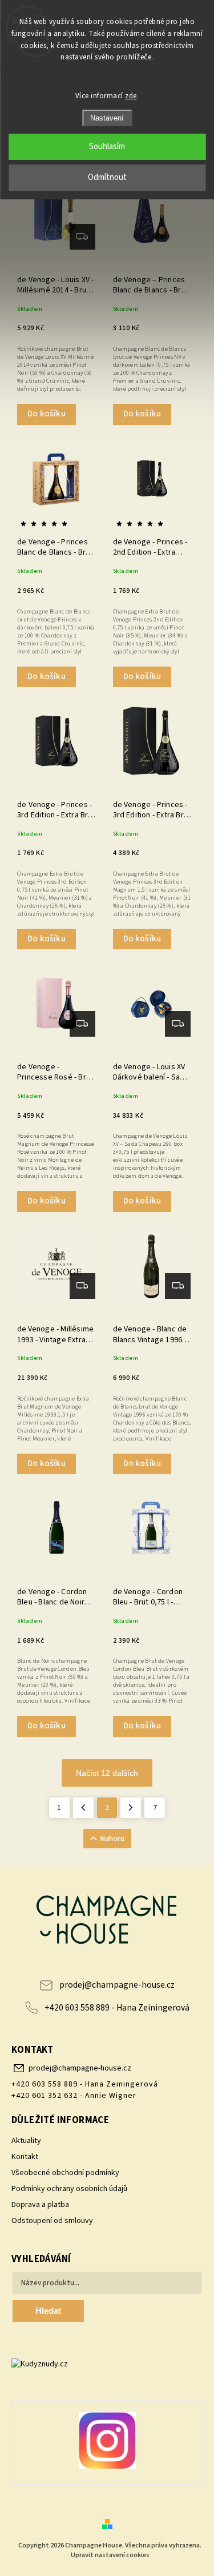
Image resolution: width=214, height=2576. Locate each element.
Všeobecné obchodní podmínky (65, 2173)
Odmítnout (107, 177)
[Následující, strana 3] (131, 1808)
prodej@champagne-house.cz (117, 1985)
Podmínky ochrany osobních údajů (69, 2189)
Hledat (48, 2311)
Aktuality (26, 2141)
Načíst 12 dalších (107, 1773)
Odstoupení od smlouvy (52, 2221)
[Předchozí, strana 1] (83, 1808)
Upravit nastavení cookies (110, 2555)
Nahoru (112, 1839)
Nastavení (107, 118)
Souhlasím (107, 147)
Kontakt (25, 2157)
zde (131, 96)
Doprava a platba (40, 2205)
